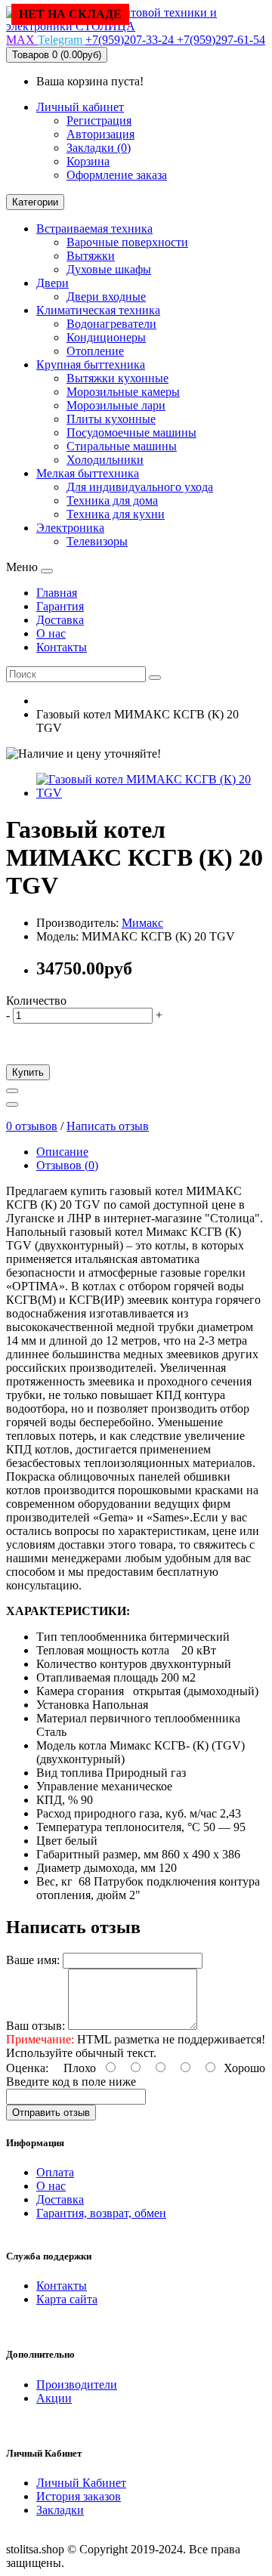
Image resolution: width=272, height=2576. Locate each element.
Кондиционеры (106, 337)
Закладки (60, 2510)
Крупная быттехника (91, 364)
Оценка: (27, 2068)
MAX (22, 40)
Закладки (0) (99, 148)
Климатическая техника (98, 310)
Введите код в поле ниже (71, 2082)
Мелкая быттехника (88, 473)
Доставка (60, 2199)
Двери (53, 283)
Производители (77, 2384)
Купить (28, 1072)
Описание (62, 1152)
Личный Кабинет (81, 2483)
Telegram (62, 40)
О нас (51, 2186)
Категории (35, 202)
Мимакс (142, 923)
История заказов (79, 2496)
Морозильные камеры (123, 392)
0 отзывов (32, 1126)
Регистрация (99, 120)
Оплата (55, 2172)
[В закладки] (12, 1091)
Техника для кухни (116, 514)
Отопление (95, 351)
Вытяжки (91, 256)
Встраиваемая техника (94, 229)
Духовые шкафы (109, 269)
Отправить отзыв (51, 2113)
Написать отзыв (108, 1126)
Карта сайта (67, 2299)
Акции (54, 2398)
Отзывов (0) (67, 1165)
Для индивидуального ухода (140, 487)
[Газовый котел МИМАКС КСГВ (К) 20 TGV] (151, 793)
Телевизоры (97, 541)
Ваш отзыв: (36, 2026)
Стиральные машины (122, 446)
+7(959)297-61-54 (221, 40)
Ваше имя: (33, 1960)
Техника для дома (112, 500)
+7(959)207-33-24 (131, 40)
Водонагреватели (111, 324)
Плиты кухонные (111, 419)
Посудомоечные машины (131, 432)
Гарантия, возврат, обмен (101, 2213)
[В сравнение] (12, 1104)
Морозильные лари (116, 405)
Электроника (70, 528)
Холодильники (105, 460)
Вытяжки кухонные (117, 378)
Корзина (88, 161)
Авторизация (100, 134)
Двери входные (106, 297)
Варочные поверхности (127, 242)
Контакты (62, 2286)
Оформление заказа (117, 175)
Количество (36, 1001)
